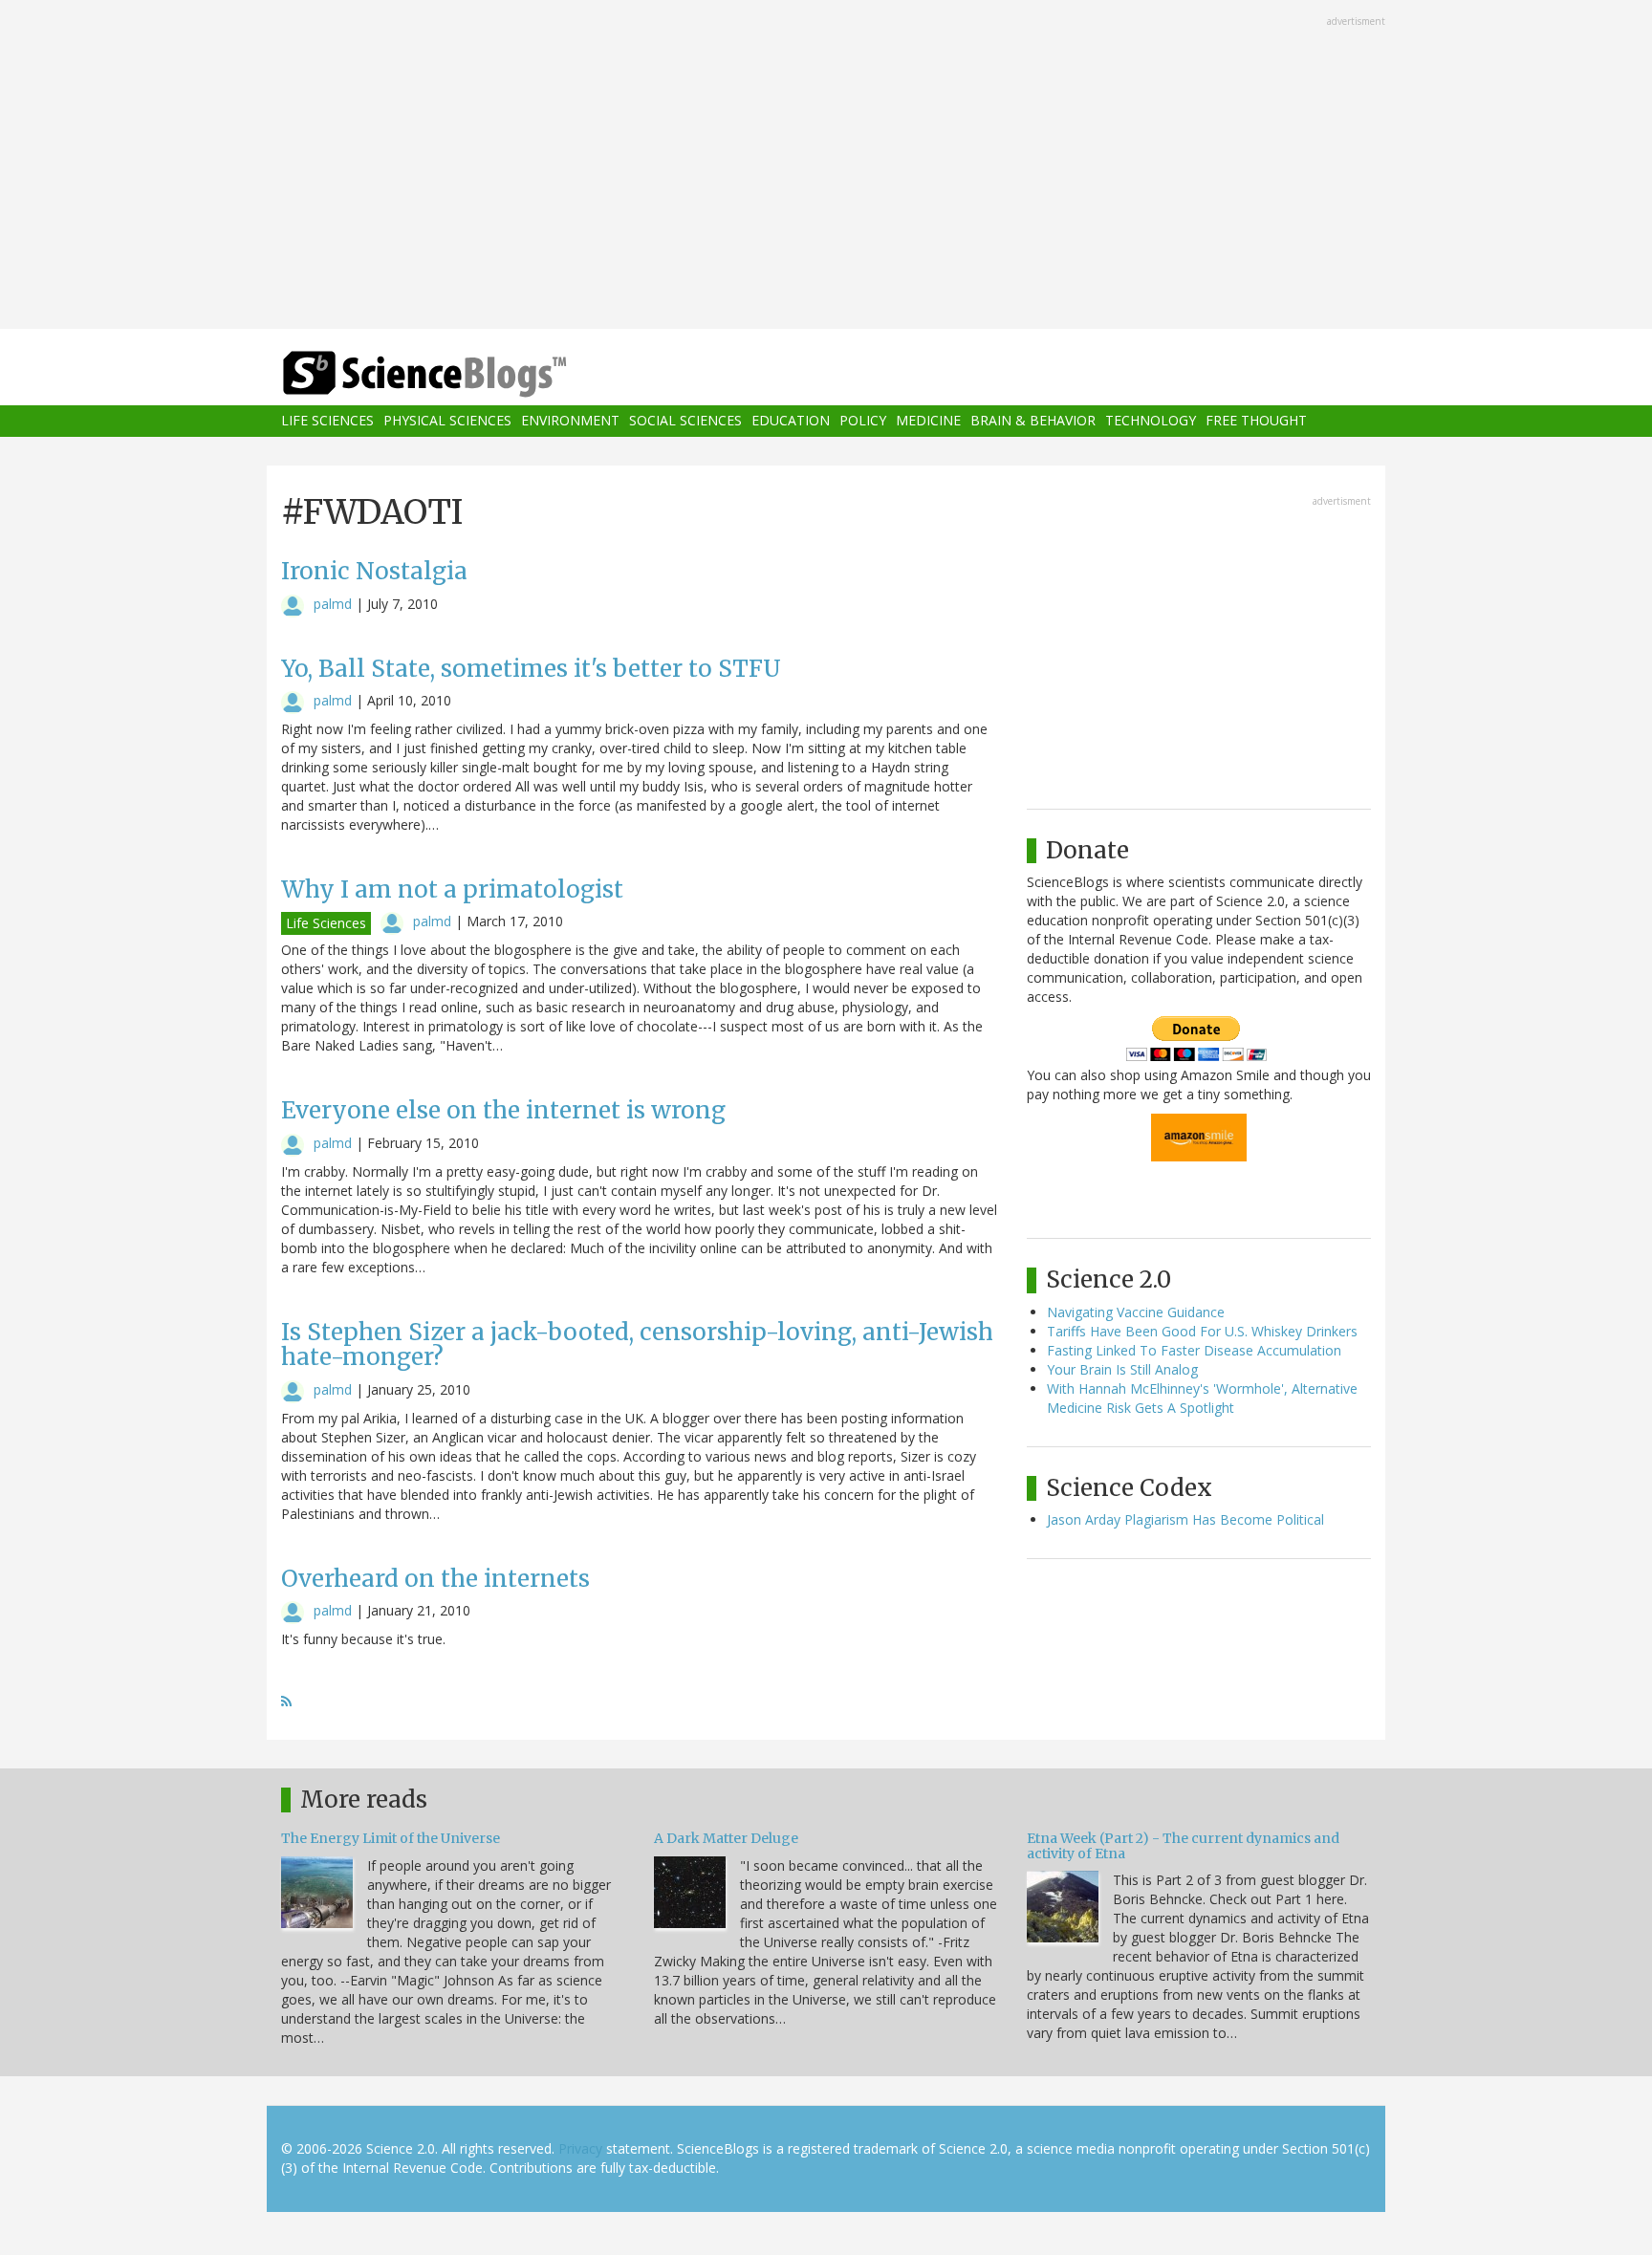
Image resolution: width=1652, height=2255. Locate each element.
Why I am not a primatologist (452, 889)
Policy (863, 421)
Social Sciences (685, 421)
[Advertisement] (826, 166)
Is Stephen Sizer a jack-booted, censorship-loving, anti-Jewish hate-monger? (637, 1344)
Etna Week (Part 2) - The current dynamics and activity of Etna (1183, 1845)
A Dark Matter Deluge (726, 1838)
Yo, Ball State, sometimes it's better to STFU (531, 669)
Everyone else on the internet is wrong (503, 1110)
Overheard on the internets (435, 1579)
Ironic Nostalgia (374, 571)
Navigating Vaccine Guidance (1136, 1312)
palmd (333, 604)
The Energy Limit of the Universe (391, 1838)
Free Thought (1256, 421)
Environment (570, 421)
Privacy (580, 2148)
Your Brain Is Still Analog (1122, 1369)
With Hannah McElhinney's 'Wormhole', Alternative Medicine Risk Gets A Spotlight (1202, 1398)
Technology (1151, 421)
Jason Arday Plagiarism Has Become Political (1185, 1519)
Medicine (928, 421)
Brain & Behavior (1033, 421)
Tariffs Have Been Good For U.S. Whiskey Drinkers (1202, 1331)
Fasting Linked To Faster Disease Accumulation (1194, 1350)
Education (791, 421)
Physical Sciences (447, 421)
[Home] (463, 374)
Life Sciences (327, 421)
